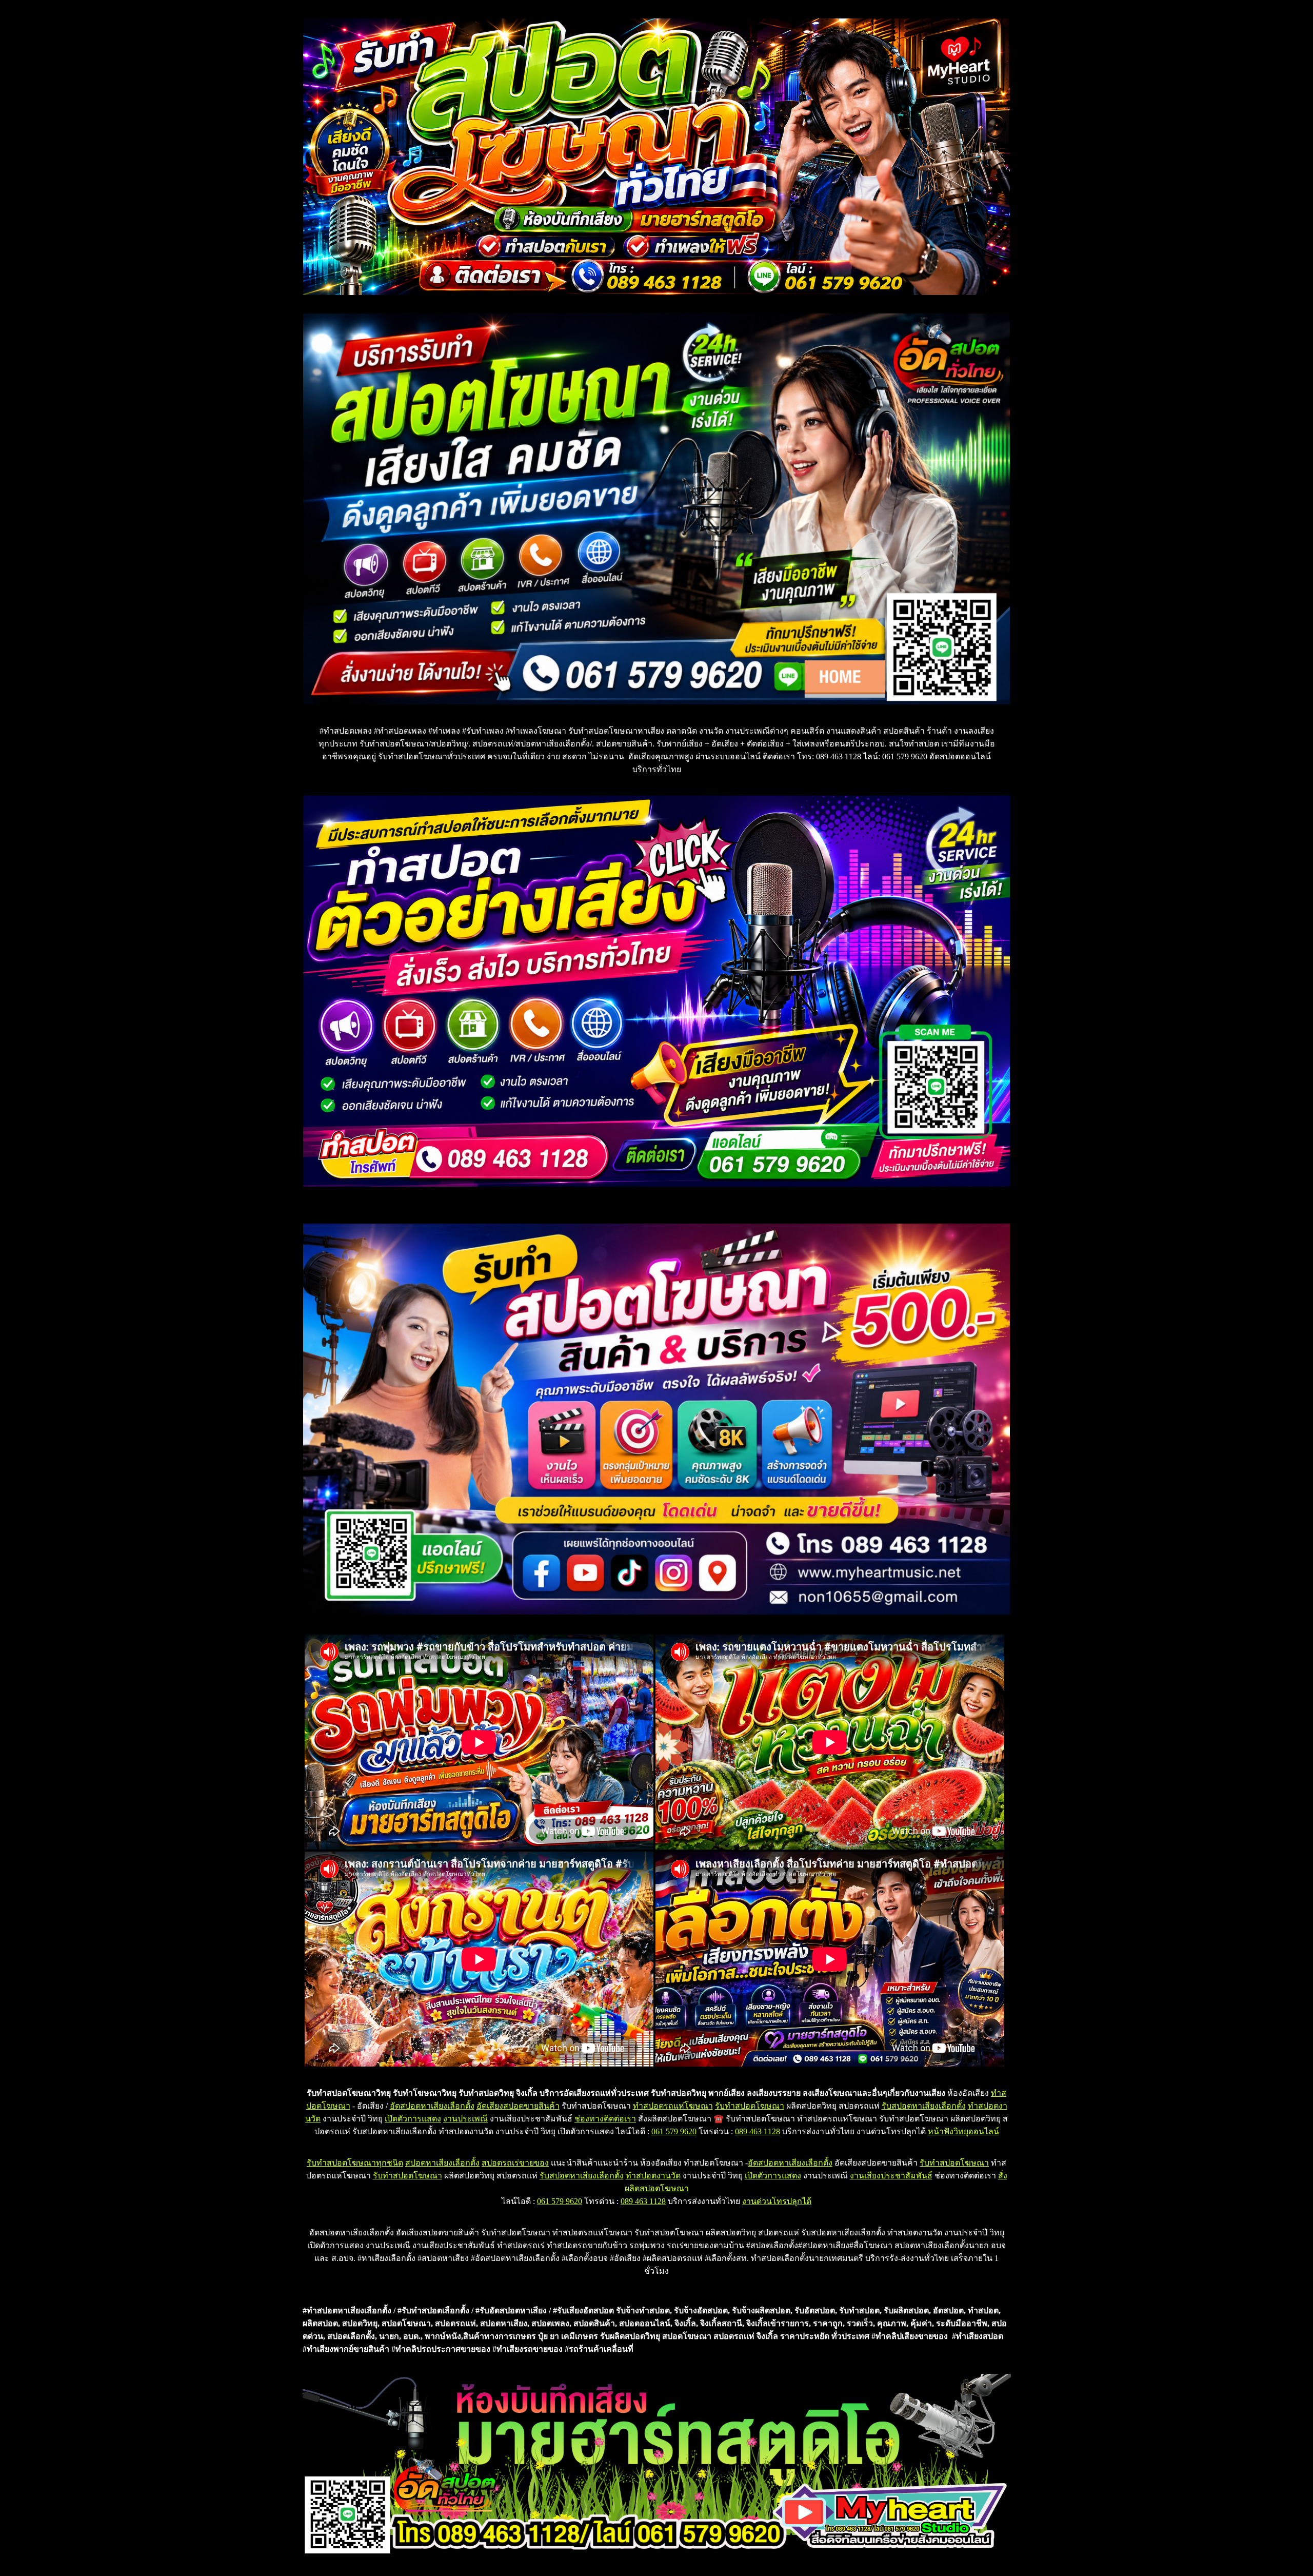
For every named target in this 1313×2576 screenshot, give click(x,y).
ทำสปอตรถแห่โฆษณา (673, 2106)
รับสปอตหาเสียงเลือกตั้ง (924, 2106)
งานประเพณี (465, 2119)
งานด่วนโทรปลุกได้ (777, 2201)
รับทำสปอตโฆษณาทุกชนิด (355, 2163)
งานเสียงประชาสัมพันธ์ (891, 2176)
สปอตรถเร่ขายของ (515, 2163)
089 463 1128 (758, 2131)
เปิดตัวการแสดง (413, 2119)
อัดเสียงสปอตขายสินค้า (518, 2106)
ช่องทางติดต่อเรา (605, 2119)
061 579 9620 (674, 2131)
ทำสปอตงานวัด (653, 2176)
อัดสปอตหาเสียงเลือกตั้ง (432, 2106)
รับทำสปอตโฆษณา (750, 2106)
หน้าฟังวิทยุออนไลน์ (963, 2131)
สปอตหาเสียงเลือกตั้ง (442, 2163)
